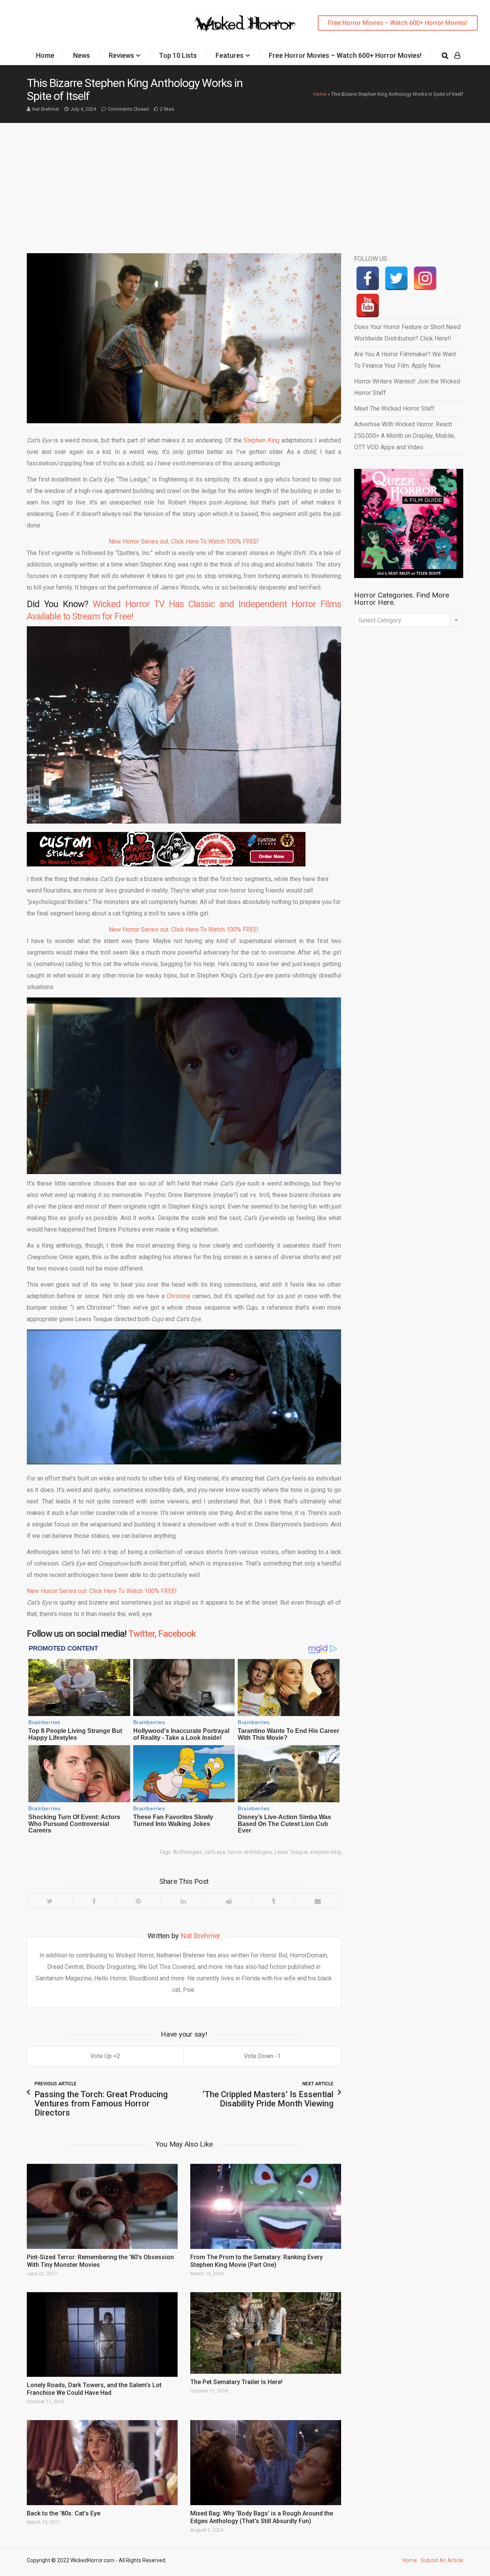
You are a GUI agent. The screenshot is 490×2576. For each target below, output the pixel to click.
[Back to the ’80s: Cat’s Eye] (102, 2463)
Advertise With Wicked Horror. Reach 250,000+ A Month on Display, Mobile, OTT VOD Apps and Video (405, 436)
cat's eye (215, 1852)
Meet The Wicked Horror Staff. (395, 409)
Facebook (177, 1634)
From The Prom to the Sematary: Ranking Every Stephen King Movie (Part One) (256, 2261)
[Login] (457, 56)
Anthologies (188, 1852)
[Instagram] (425, 278)
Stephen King (261, 440)
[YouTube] (368, 305)
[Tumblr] (273, 1901)
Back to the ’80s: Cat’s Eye (64, 2513)
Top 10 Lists (178, 55)
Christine (178, 1296)
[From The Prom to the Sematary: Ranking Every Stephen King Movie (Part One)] (266, 2206)
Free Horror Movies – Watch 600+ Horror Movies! (398, 23)
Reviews (121, 55)
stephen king (326, 1852)
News (82, 55)
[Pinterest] (138, 1901)
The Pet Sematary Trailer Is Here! (236, 2382)
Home (45, 55)
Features (229, 55)
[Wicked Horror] (245, 23)
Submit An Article (442, 2560)
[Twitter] (50, 1901)
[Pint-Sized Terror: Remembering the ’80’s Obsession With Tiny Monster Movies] (102, 2206)
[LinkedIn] (183, 1901)
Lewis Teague (291, 1852)
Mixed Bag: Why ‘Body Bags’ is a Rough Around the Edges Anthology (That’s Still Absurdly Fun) (262, 2517)
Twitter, (142, 1634)
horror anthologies (250, 1852)
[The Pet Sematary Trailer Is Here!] (266, 2333)
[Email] (318, 1901)
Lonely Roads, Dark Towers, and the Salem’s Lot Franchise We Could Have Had (94, 2389)
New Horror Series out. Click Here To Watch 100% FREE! (184, 541)
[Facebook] (94, 1901)
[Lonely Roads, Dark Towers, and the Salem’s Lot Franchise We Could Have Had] (102, 2335)
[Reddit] (229, 1901)
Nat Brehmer (46, 109)
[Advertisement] (245, 180)
